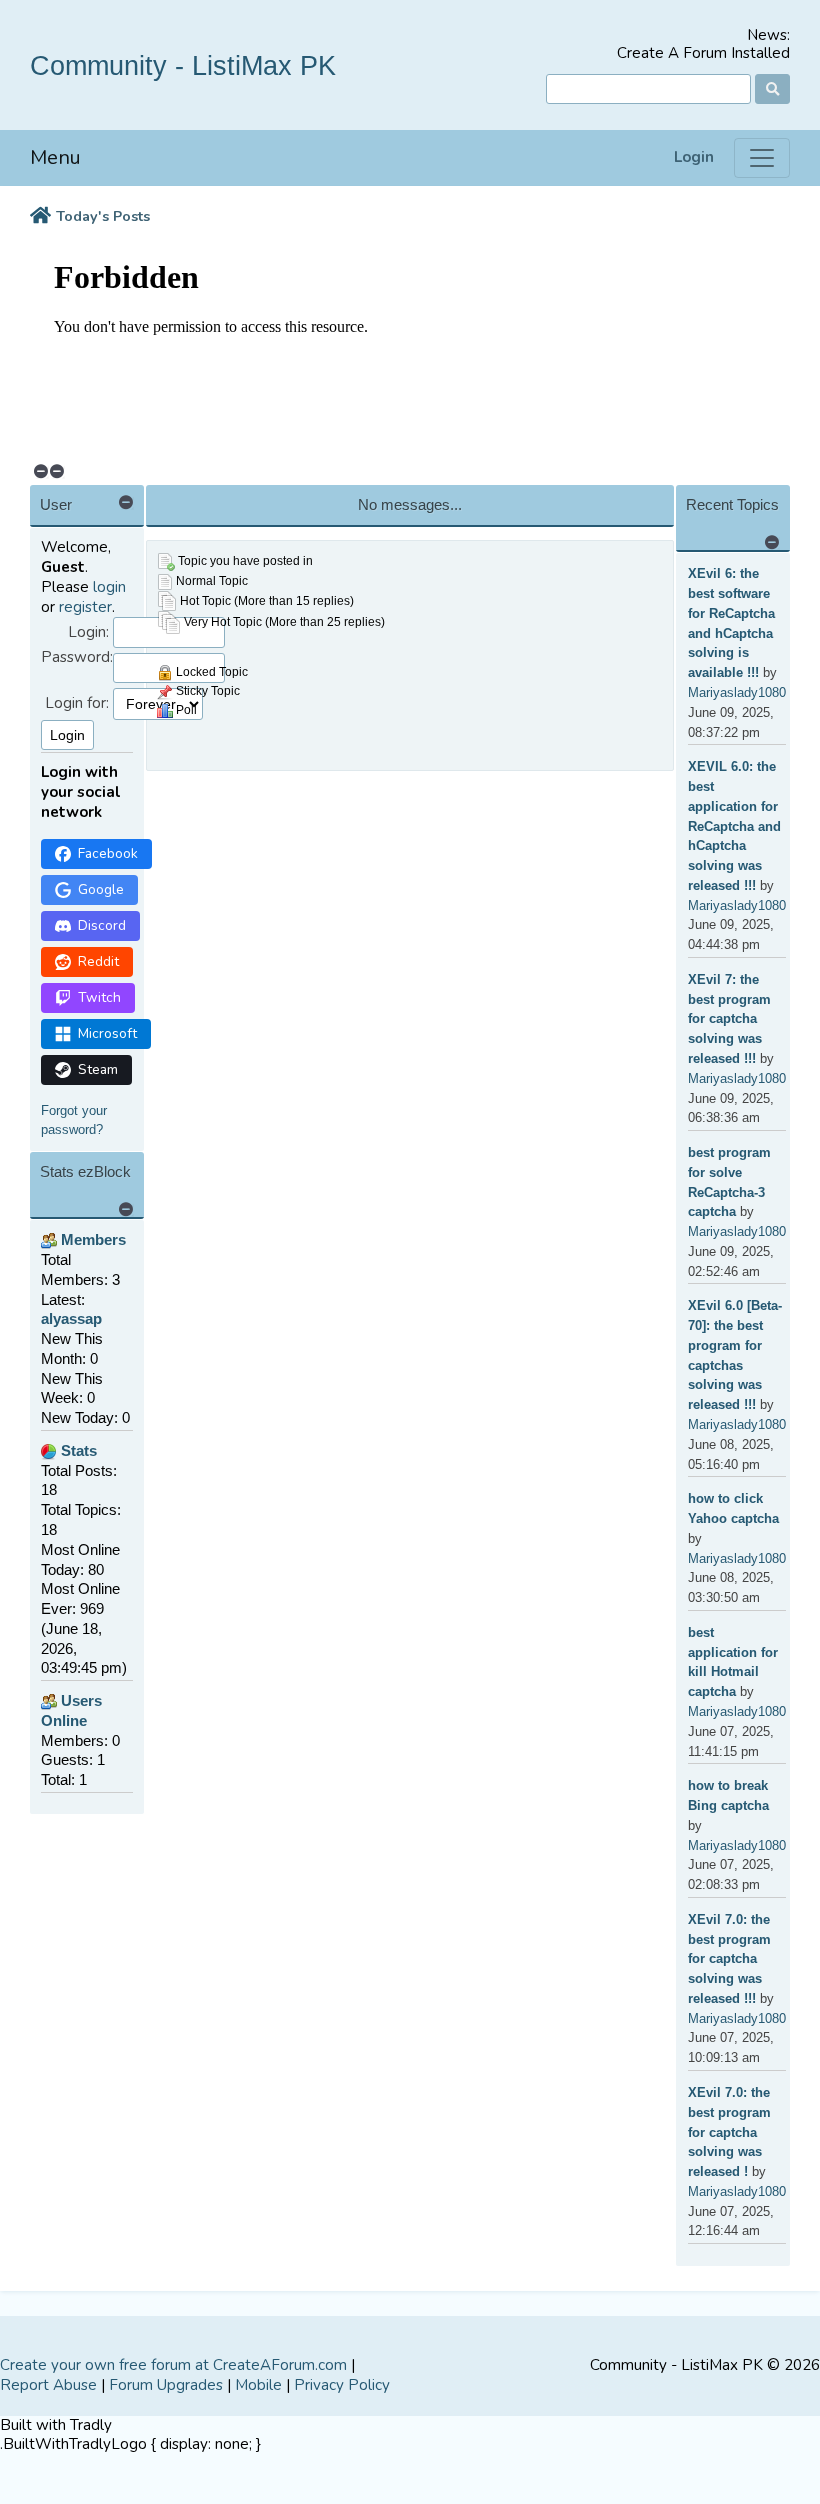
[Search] (772, 89)
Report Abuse (48, 2385)
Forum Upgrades (166, 2385)
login (109, 587)
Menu (55, 157)
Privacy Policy (342, 2385)
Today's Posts (103, 216)
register (85, 607)
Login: (88, 632)
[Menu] (762, 158)
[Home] (40, 217)
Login (694, 157)
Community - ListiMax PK (183, 65)
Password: (77, 657)
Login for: (77, 703)
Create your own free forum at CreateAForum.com (173, 2365)
